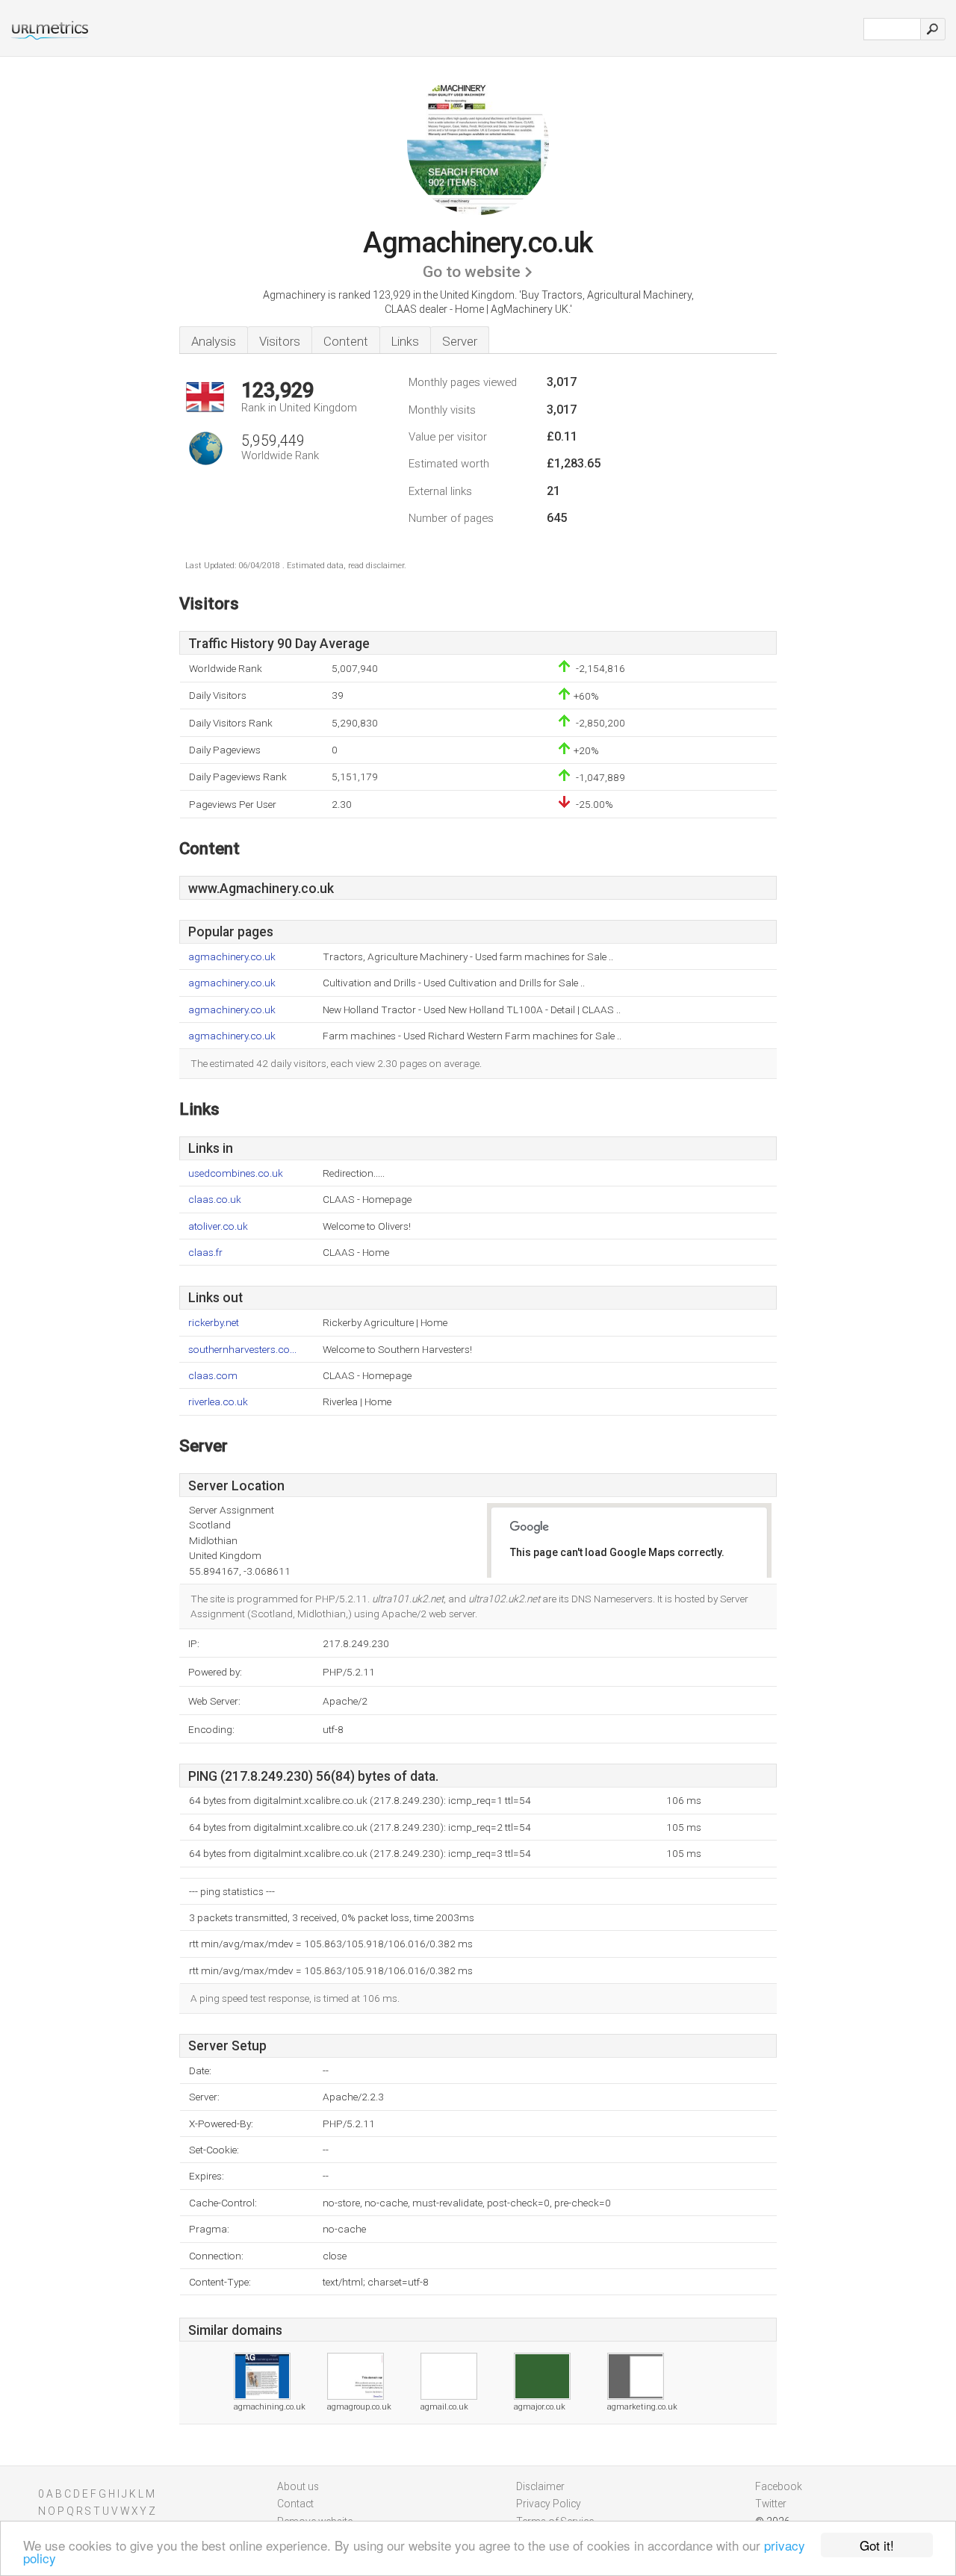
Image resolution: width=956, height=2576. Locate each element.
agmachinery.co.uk (232, 957)
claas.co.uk (215, 1200)
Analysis (214, 341)
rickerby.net (214, 1323)
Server (460, 341)
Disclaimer (540, 2486)
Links (405, 341)
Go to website (472, 272)
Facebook (779, 2486)
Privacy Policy (549, 2504)
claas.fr (205, 1253)
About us (298, 2486)
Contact (295, 2504)
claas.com (213, 1376)
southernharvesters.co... (242, 1350)
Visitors (280, 341)
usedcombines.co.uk (236, 1173)
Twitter (771, 2504)
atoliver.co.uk (218, 1226)
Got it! (877, 2545)
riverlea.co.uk (218, 1402)
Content (346, 341)
